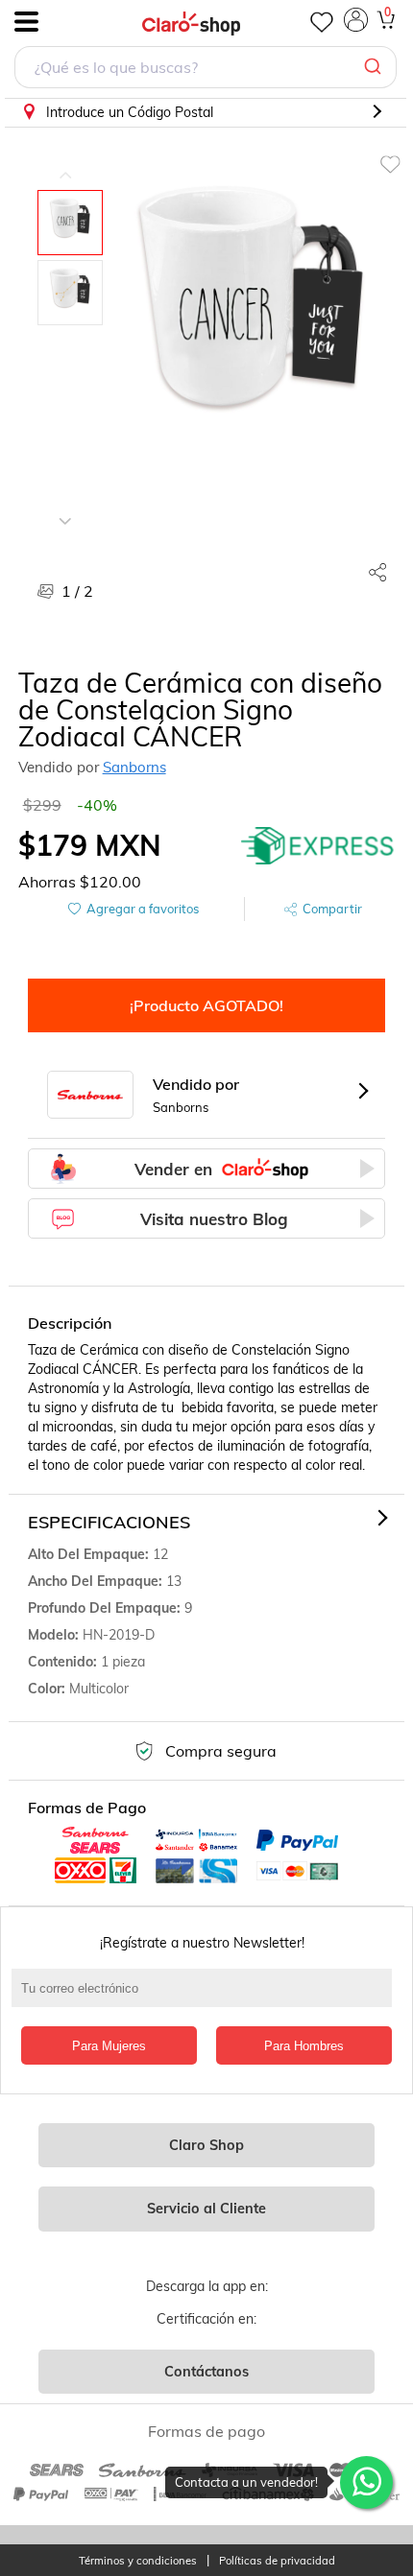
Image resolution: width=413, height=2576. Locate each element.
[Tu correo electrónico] (207, 1997)
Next (65, 507)
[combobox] (206, 70)
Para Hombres (304, 2046)
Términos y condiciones (138, 2561)
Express (318, 845)
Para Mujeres (109, 2046)
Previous (65, 161)
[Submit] (375, 67)
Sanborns (134, 767)
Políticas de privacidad (277, 2561)
